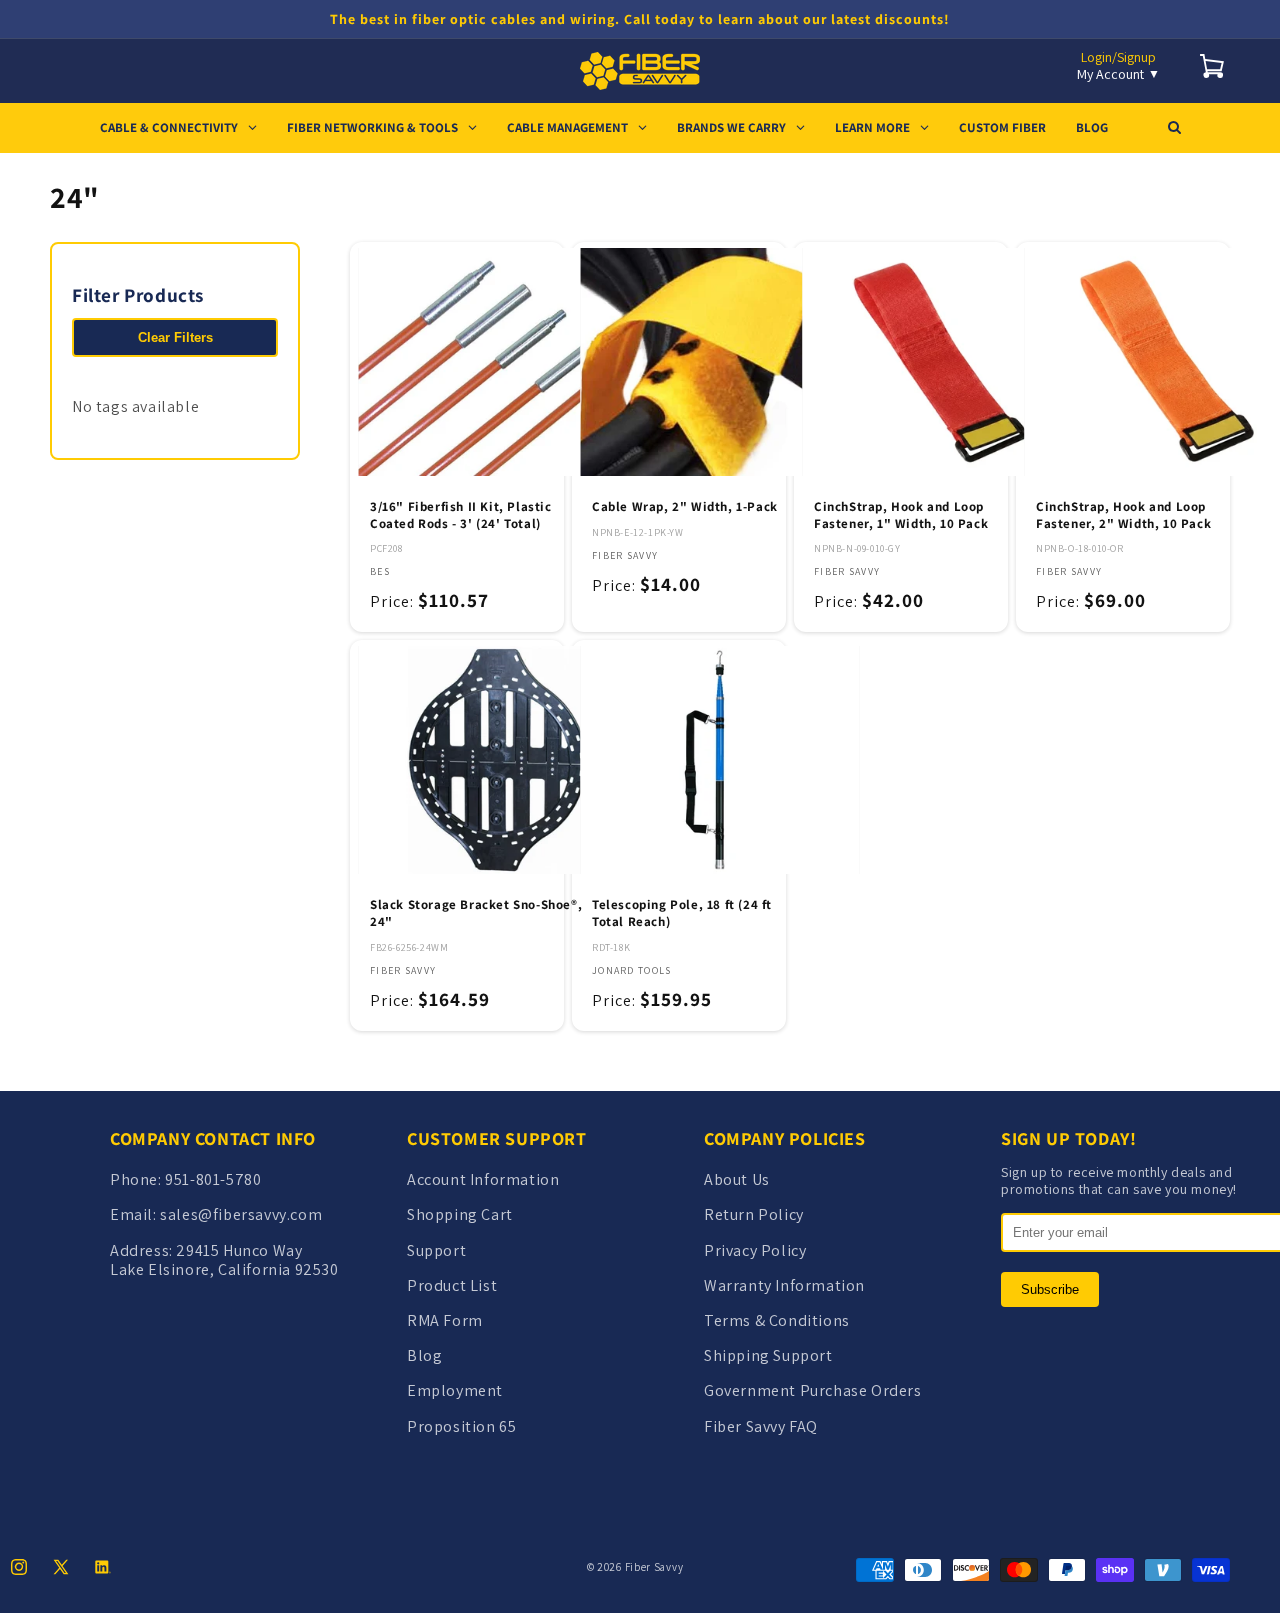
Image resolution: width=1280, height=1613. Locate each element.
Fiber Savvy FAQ (761, 1426)
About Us (737, 1179)
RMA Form (445, 1320)
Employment (455, 1390)
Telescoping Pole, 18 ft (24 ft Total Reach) (682, 913)
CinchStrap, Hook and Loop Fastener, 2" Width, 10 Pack (1123, 515)
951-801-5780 (213, 1179)
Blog (424, 1355)
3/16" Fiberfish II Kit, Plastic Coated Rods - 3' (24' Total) (461, 515)
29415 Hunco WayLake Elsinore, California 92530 (224, 1260)
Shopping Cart (460, 1214)
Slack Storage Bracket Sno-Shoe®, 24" (476, 913)
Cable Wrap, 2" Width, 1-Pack (685, 507)
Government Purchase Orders (813, 1390)
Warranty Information (784, 1285)
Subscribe (1050, 1289)
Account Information (483, 1179)
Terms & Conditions (777, 1320)
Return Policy (754, 1214)
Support (436, 1250)
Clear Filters (175, 337)
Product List (452, 1285)
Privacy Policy (755, 1250)
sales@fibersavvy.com (241, 1214)
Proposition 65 (461, 1426)
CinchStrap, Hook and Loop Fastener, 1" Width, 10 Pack (901, 515)
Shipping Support (768, 1355)
